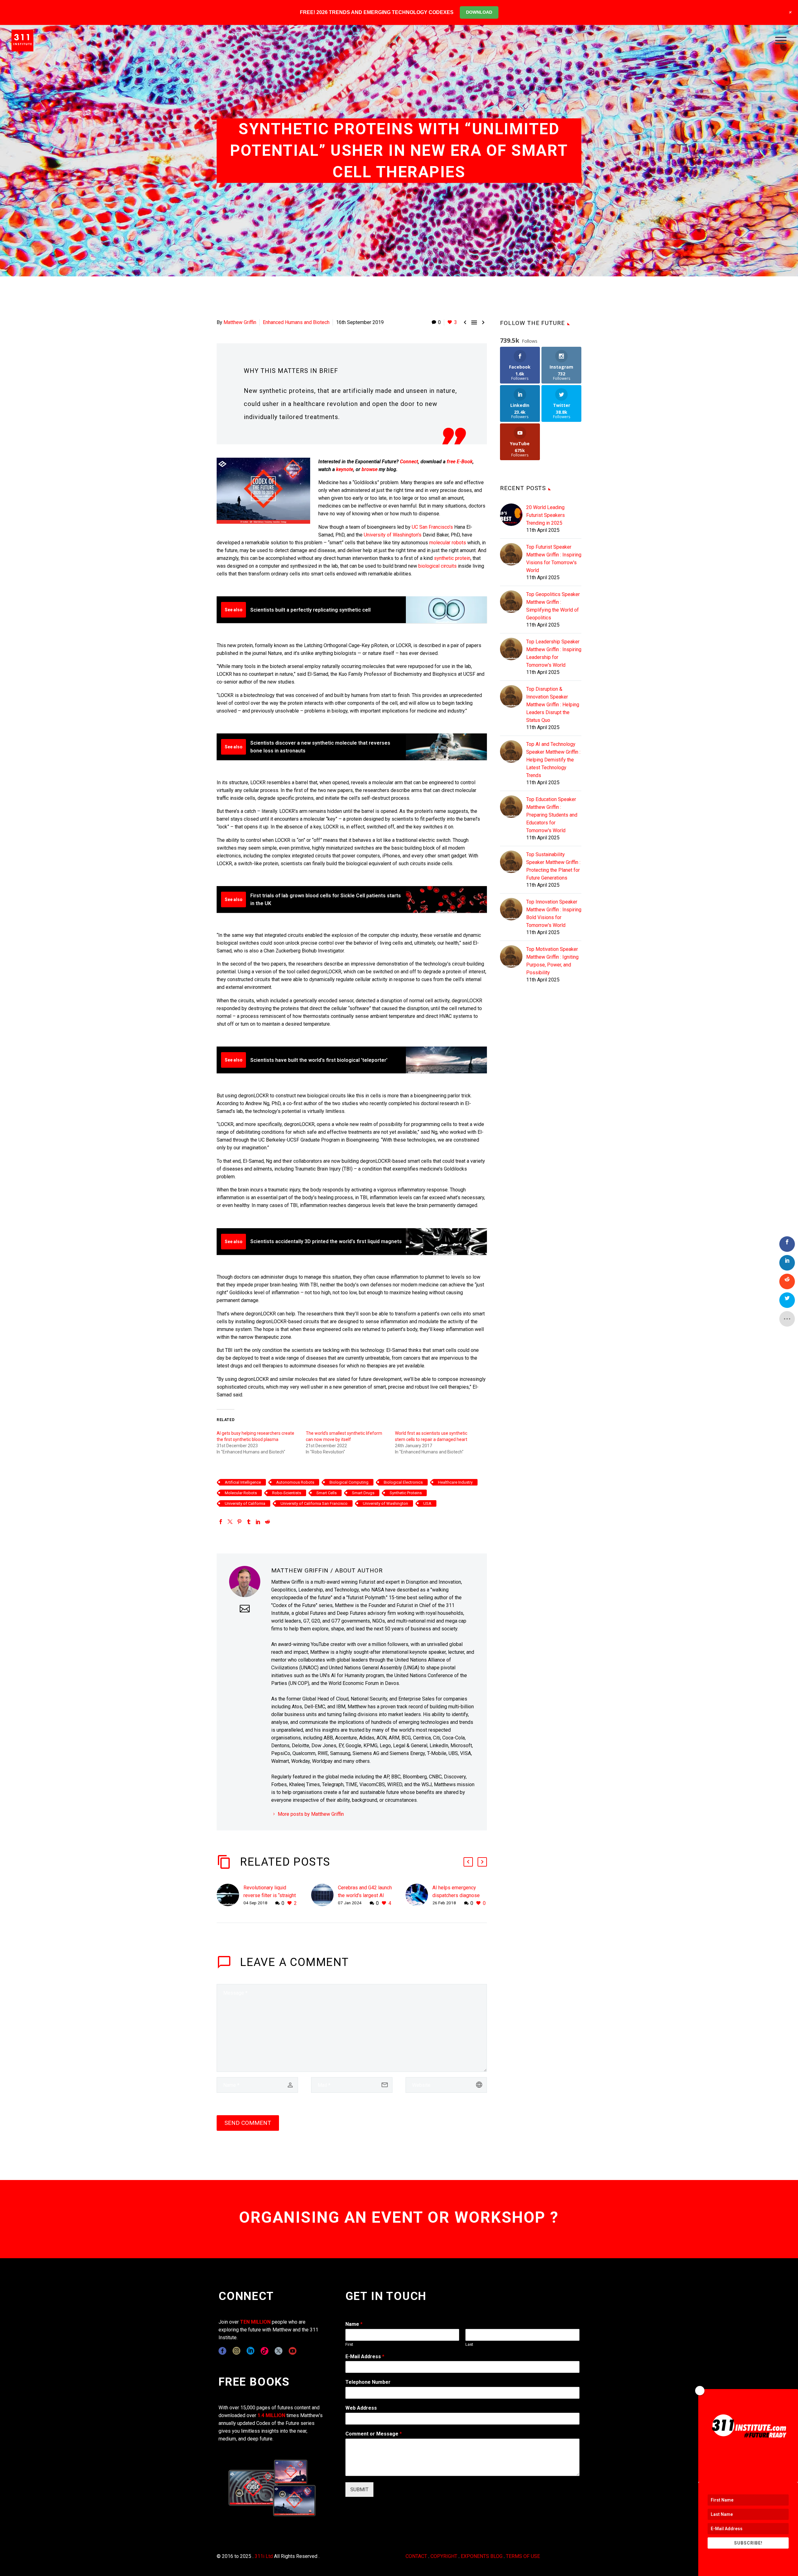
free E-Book (460, 462)
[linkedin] (250, 2351)
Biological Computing (349, 1482)
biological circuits (437, 566)
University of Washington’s (393, 535)
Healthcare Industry (455, 1482)
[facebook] (222, 2351)
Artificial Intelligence (243, 1482)
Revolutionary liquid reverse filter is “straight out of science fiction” (270, 1895)
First (349, 2344)
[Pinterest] (239, 1522)
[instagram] (236, 2351)
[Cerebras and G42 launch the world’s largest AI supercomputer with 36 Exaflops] (324, 1895)
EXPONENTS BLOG (482, 2556)
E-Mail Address (365, 2357)
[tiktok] (264, 2351)
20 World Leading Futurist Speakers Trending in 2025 (546, 515)
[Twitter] (230, 1522)
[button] (468, 1862)
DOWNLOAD (479, 12)
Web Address (361, 2408)
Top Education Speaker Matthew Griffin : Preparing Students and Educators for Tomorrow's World (552, 815)
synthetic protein (452, 558)
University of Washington (385, 1503)
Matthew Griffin (240, 322)
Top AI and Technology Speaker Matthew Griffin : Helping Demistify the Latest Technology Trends (553, 760)
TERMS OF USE (523, 2556)
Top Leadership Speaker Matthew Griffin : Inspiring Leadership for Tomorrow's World (554, 653)
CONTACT (416, 2556)
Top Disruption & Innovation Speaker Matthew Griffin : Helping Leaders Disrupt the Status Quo (553, 705)
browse (370, 469)
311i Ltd (264, 2556)
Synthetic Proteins (406, 1493)
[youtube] (293, 2351)
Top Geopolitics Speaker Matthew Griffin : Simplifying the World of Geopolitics (553, 606)
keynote (345, 469)
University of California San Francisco (314, 1503)
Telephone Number (368, 2382)
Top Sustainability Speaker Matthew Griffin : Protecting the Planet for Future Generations (553, 866)
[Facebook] (221, 1522)
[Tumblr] (249, 1522)
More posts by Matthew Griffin (311, 1814)
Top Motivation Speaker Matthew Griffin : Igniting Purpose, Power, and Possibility (552, 961)
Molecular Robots (241, 1493)
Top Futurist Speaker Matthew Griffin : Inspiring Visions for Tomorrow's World (554, 559)
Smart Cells (327, 1493)
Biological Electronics (403, 1482)
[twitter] (279, 2351)
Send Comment (248, 2123)
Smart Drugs (363, 1493)
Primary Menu (781, 41)
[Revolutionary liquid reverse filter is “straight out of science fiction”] (230, 1895)
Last (469, 2344)
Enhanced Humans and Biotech (296, 322)
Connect (409, 462)
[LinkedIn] (258, 1522)
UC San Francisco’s (432, 527)
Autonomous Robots (295, 1482)
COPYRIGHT (444, 2556)
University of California (245, 1503)
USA (427, 1503)
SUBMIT (359, 2490)
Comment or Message (374, 2434)
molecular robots (448, 543)
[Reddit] (267, 1522)
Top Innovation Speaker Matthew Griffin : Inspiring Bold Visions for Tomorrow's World (554, 914)
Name (354, 2324)
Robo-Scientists (287, 1493)
